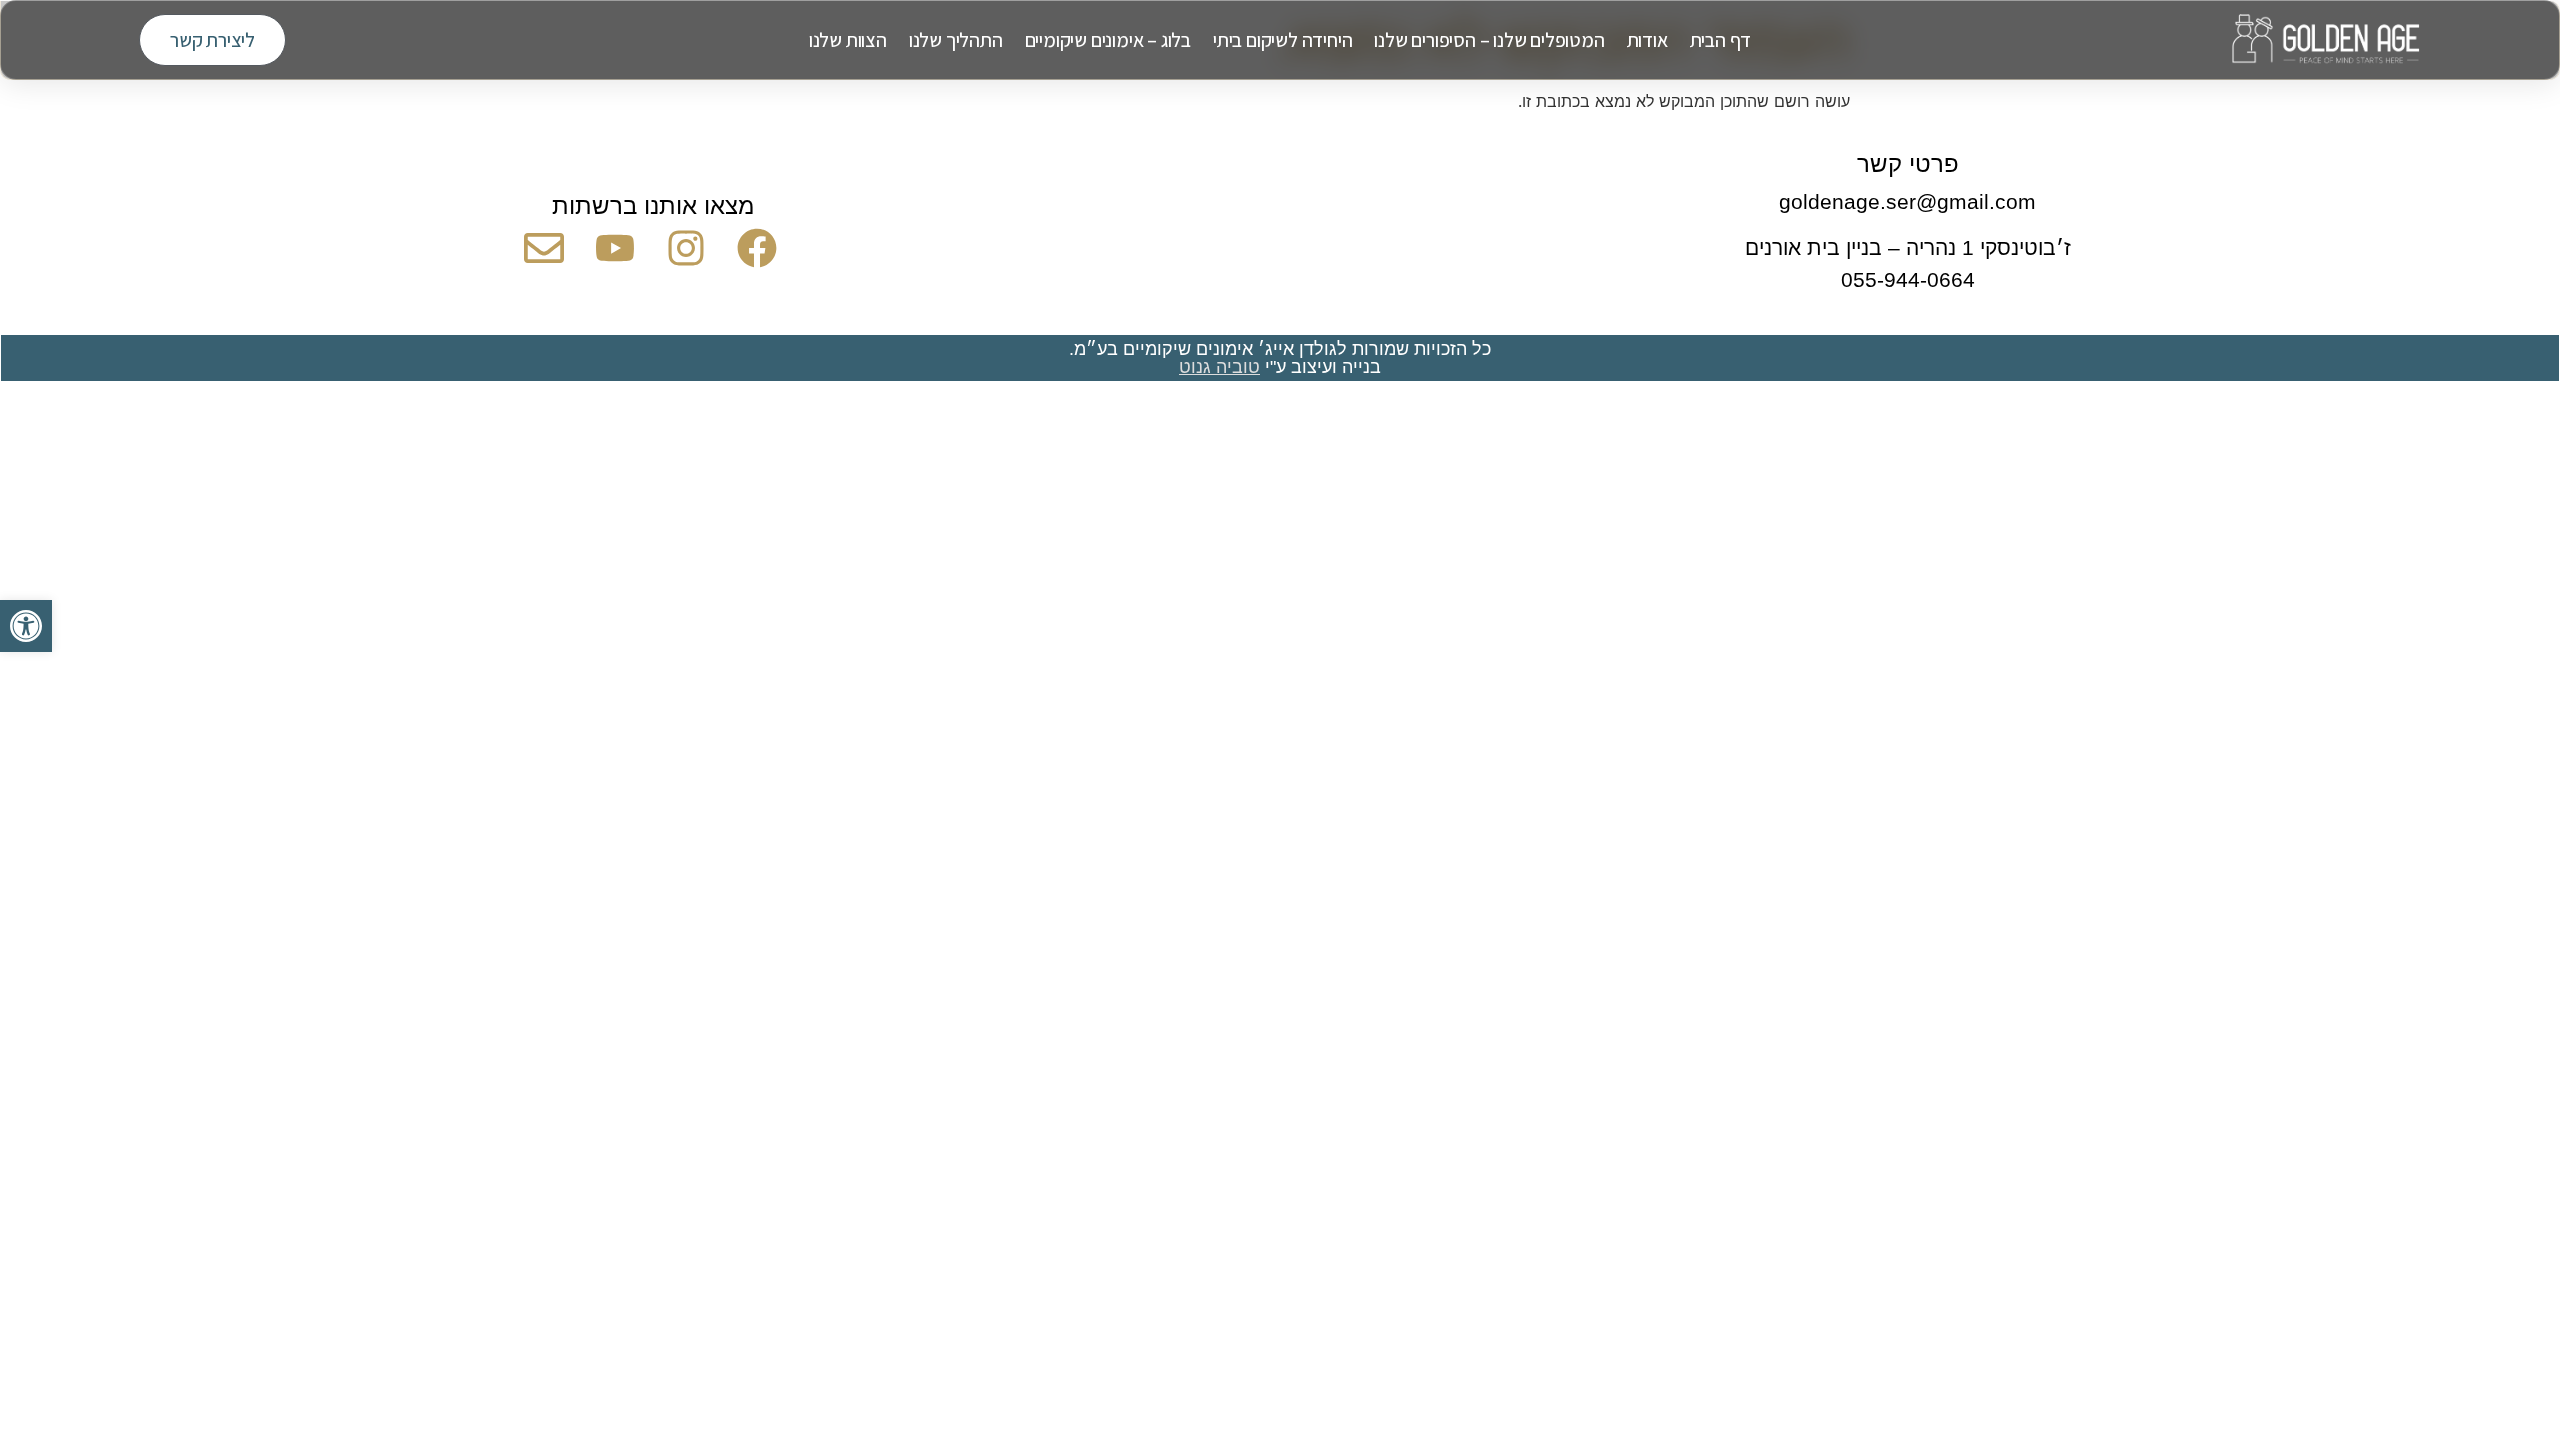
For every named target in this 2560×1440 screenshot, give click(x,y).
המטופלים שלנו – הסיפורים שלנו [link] (1489, 40)
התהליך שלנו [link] (956, 40)
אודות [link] (1647, 40)
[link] (26, 626)
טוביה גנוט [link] (1219, 367)
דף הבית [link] (1721, 40)
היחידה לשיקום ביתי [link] (1282, 40)
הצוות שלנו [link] (848, 40)
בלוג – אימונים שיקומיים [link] (1108, 40)
